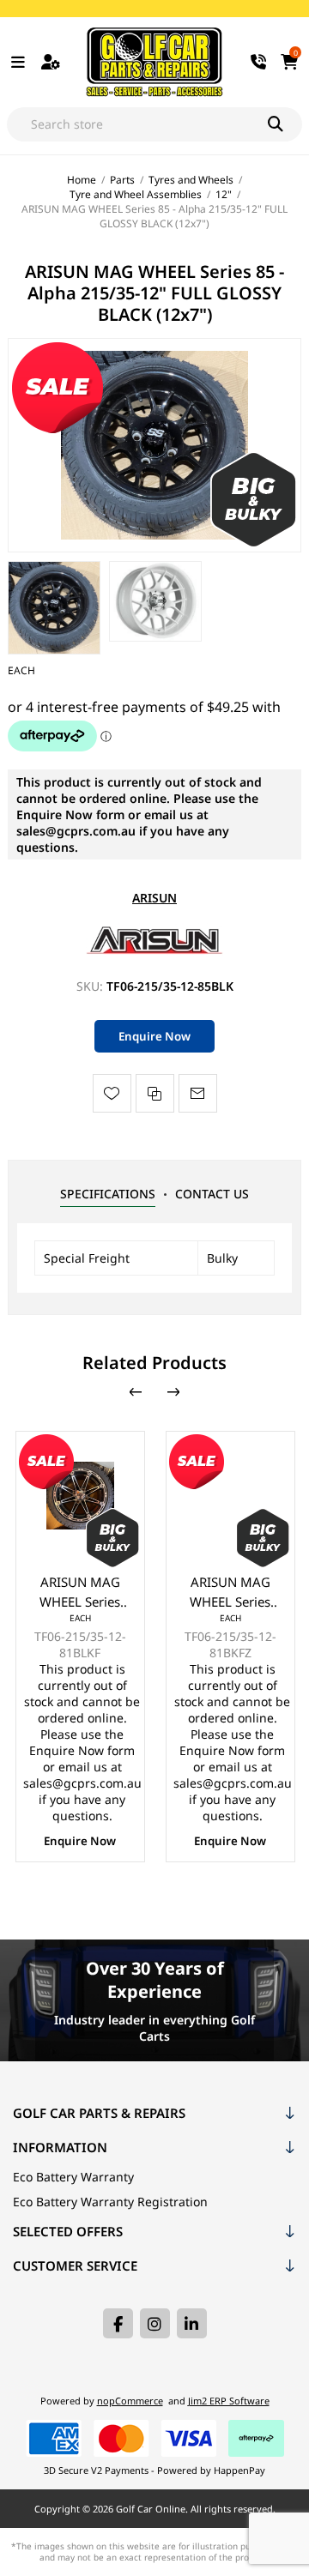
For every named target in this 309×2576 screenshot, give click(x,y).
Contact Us (212, 1194)
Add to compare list (155, 1093)
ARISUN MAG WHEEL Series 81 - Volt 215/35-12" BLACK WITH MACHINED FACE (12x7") (80, 1593)
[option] (54, 608)
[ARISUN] (154, 953)
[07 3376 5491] (259, 62)
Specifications (108, 1194)
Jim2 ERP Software (229, 2401)
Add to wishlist (112, 1093)
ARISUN (154, 898)
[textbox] (138, 124)
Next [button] (173, 1392)
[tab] (108, 1194)
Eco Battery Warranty (73, 2177)
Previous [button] (136, 1392)
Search (285, 124)
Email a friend (198, 1093)
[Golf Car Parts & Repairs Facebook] (118, 2323)
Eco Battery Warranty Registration (110, 2202)
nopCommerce (130, 2401)
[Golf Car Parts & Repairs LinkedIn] (192, 2323)
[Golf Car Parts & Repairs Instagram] (155, 2323)
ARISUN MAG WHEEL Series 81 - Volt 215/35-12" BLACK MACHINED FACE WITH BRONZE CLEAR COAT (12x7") (230, 1593)
